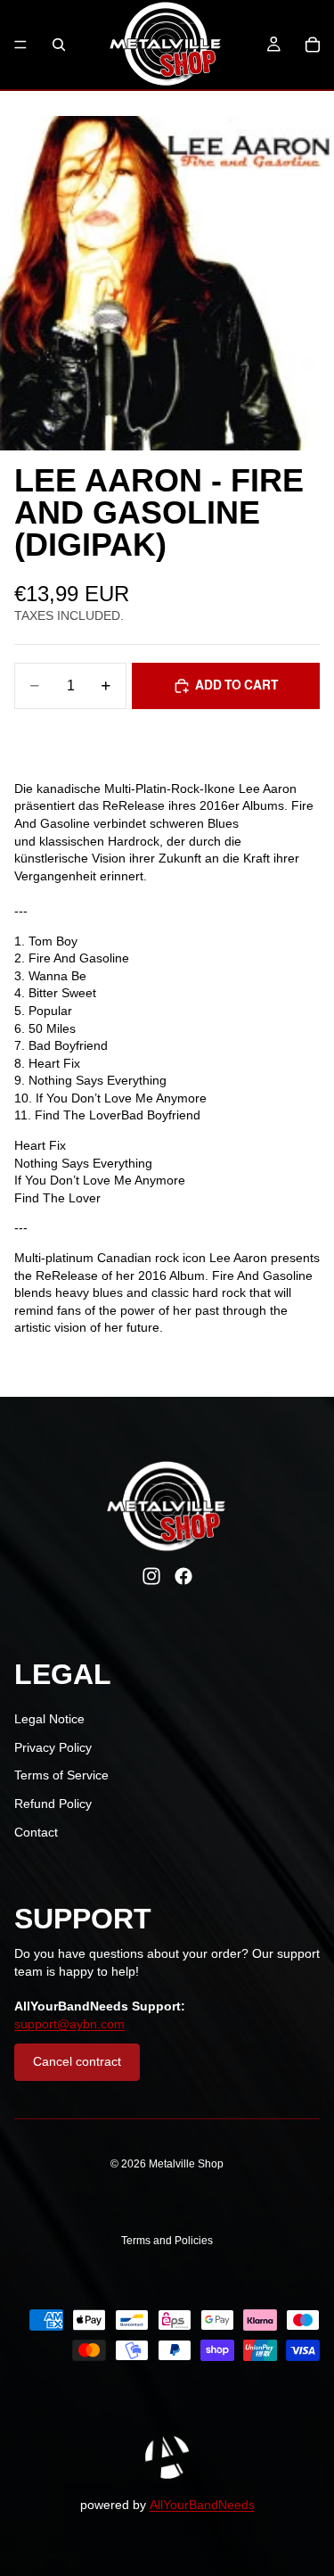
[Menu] (20, 45)
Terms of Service (61, 1775)
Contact (36, 1832)
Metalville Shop (186, 2164)
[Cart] (313, 45)
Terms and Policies (167, 2241)
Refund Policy (53, 1804)
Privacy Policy (53, 1747)
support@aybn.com (69, 2024)
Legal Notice (49, 1719)
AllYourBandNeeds (202, 2505)
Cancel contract (77, 2061)
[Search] (59, 45)
